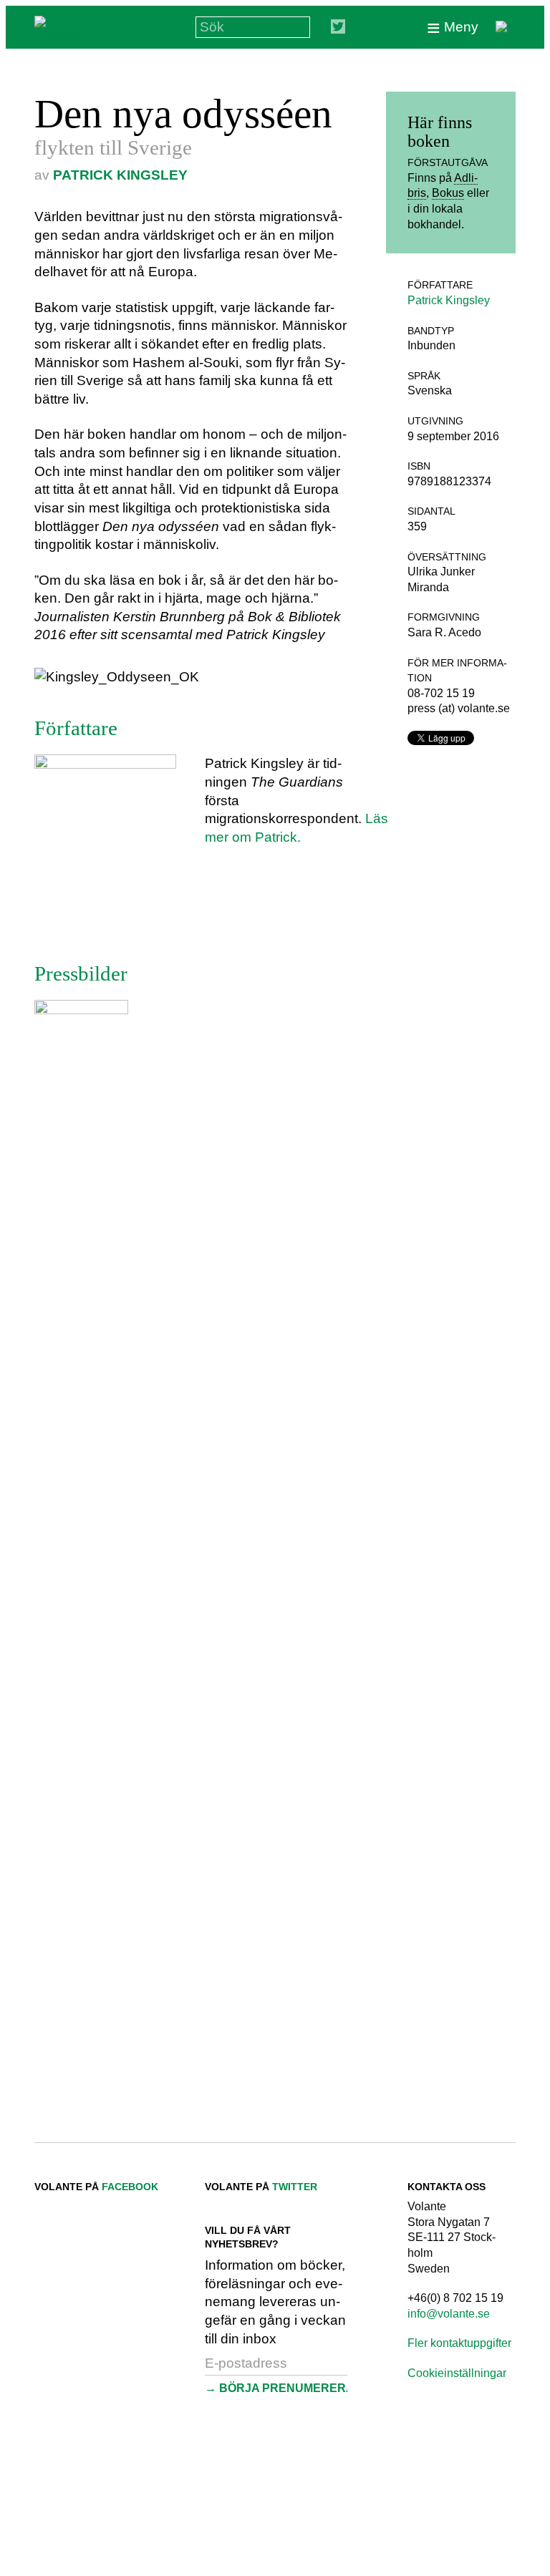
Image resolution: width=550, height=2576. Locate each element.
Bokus (448, 193)
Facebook (130, 2187)
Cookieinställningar (457, 2373)
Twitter (295, 2187)
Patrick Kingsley (120, 175)
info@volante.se (449, 2314)
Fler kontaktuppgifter (459, 2343)
